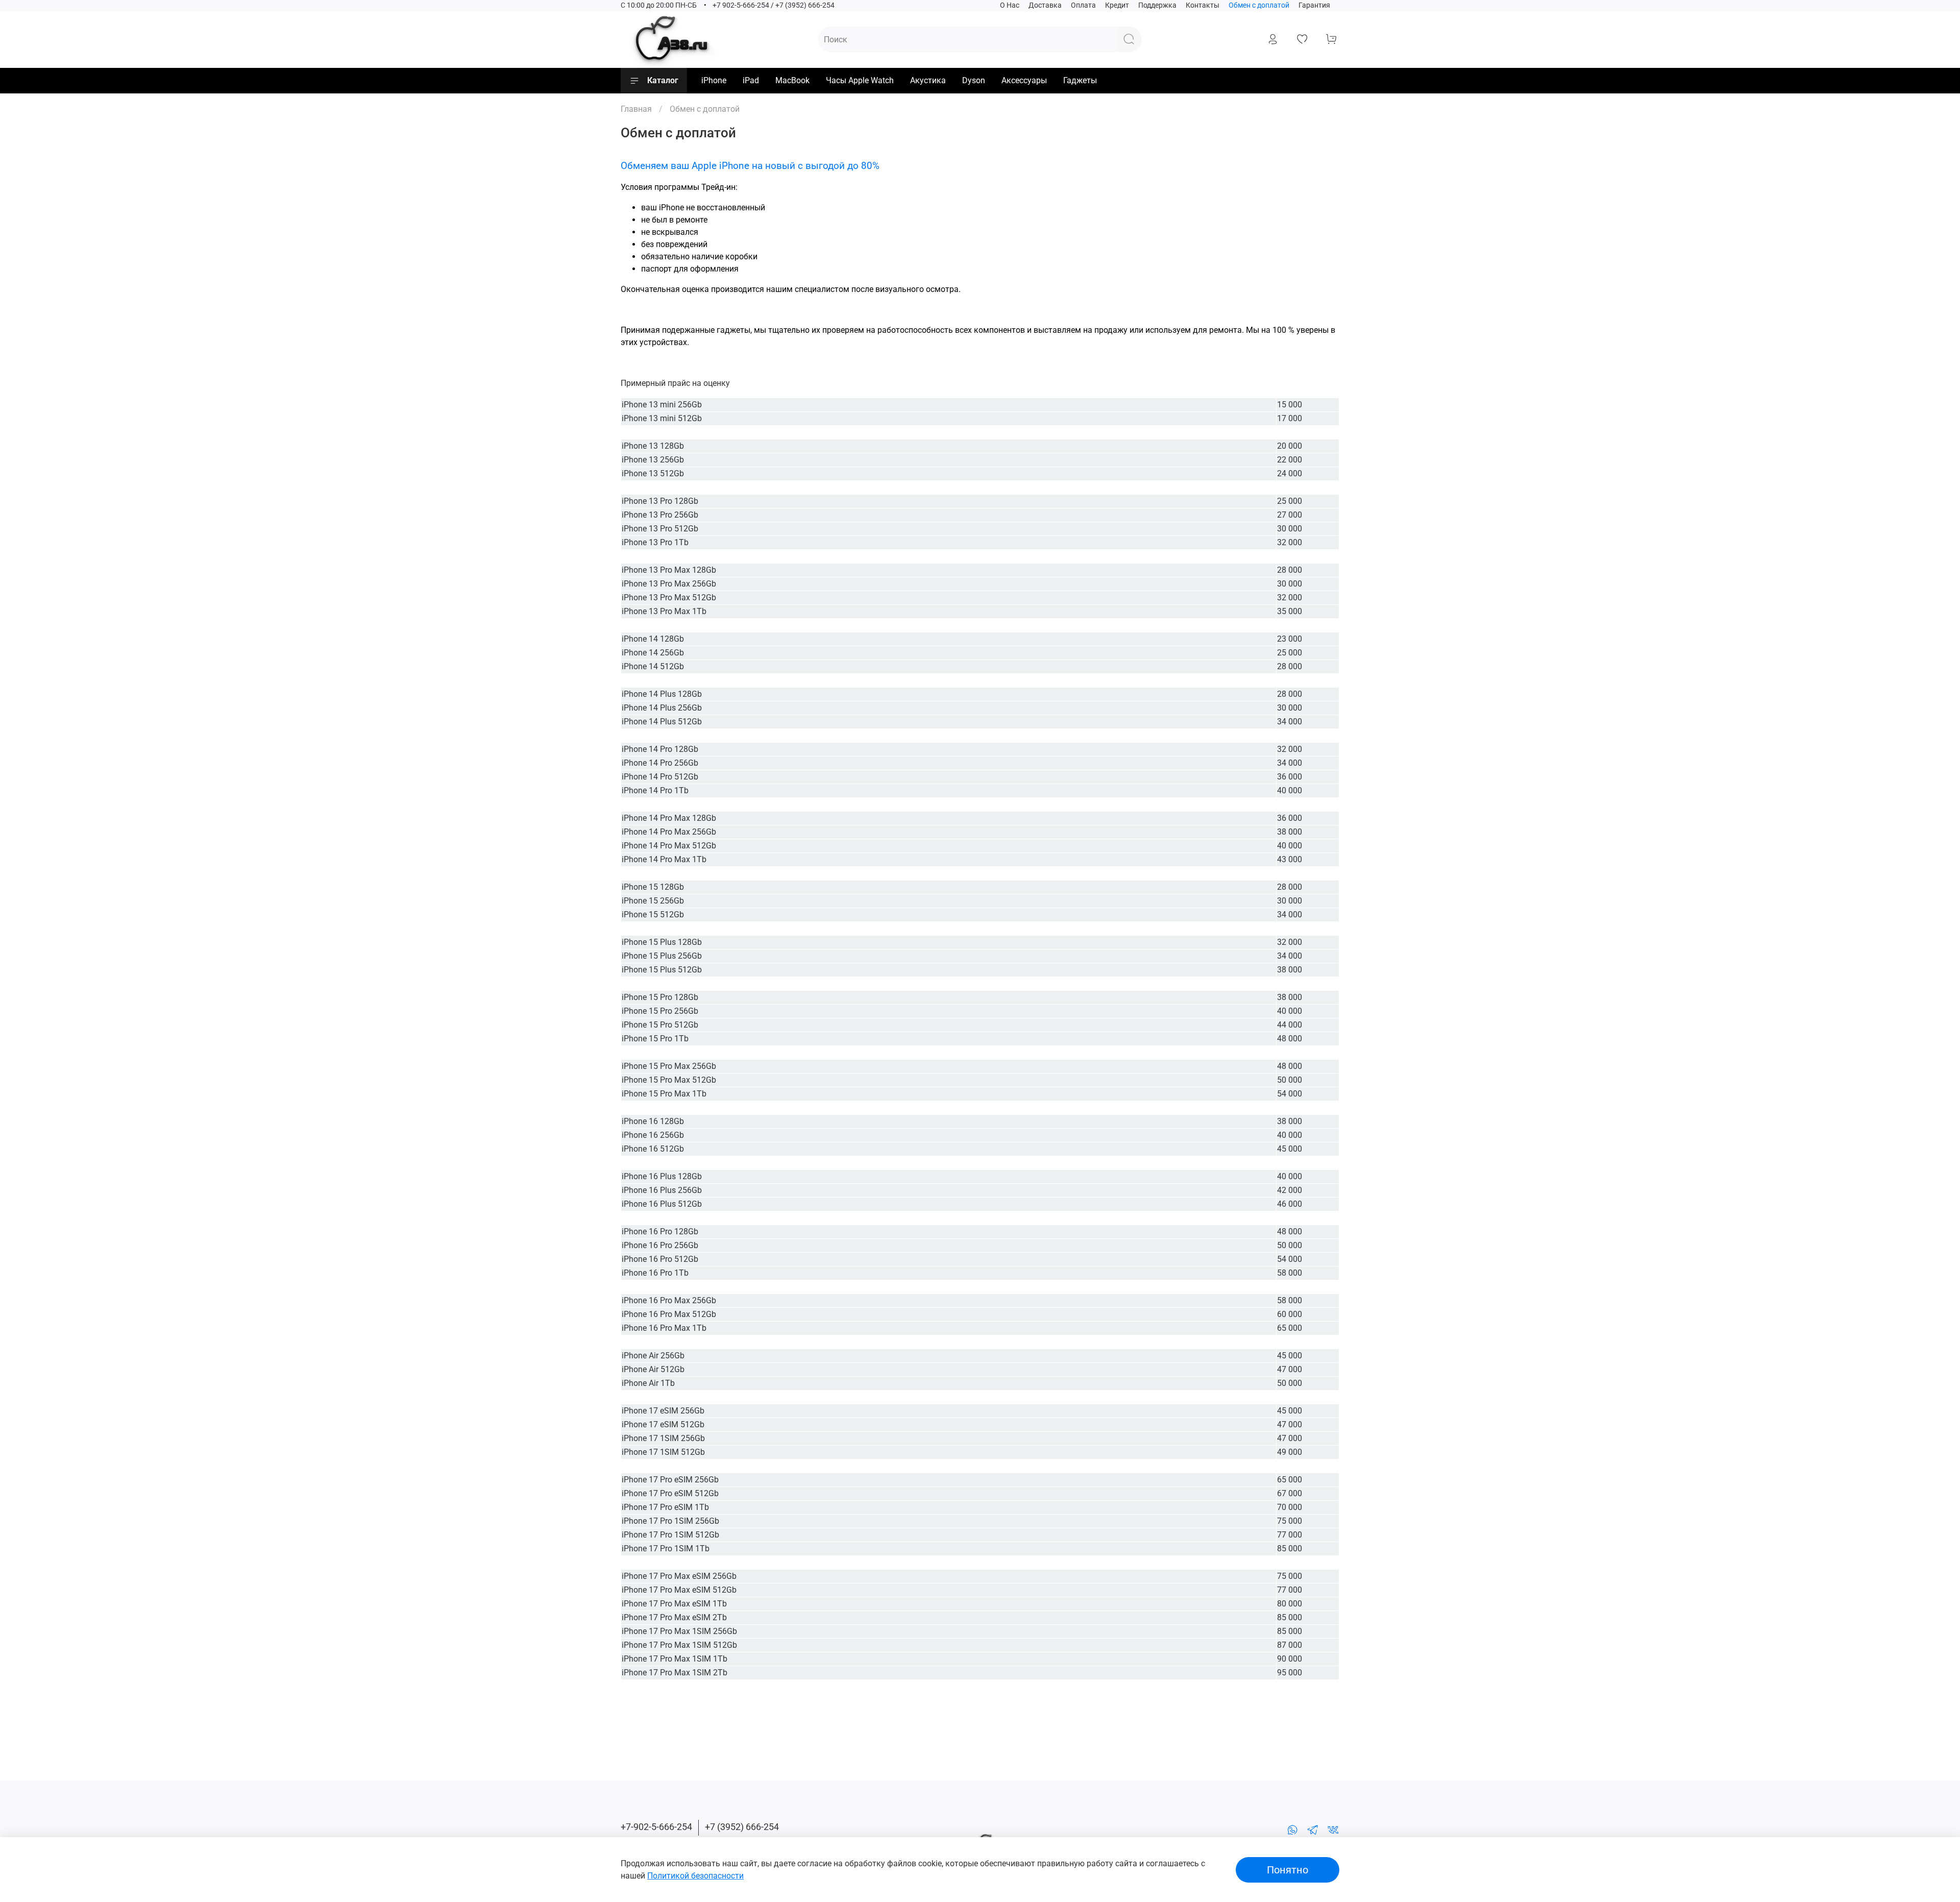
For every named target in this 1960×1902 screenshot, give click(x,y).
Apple (635, 1736)
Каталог (663, 80)
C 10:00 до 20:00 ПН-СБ (659, 5)
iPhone (714, 80)
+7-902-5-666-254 (656, 1827)
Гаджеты (1080, 80)
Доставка (1045, 5)
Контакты (1203, 5)
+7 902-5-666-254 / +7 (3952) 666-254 (774, 5)
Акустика (928, 80)
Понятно (1288, 1870)
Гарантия (1314, 5)
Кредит (1117, 5)
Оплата (1083, 5)
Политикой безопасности (695, 1876)
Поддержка (1157, 5)
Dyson (974, 80)
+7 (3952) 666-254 (742, 1827)
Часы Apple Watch (860, 80)
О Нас (1010, 5)
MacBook (792, 80)
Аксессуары (1024, 80)
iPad (751, 80)
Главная (636, 109)
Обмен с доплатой (1259, 5)
